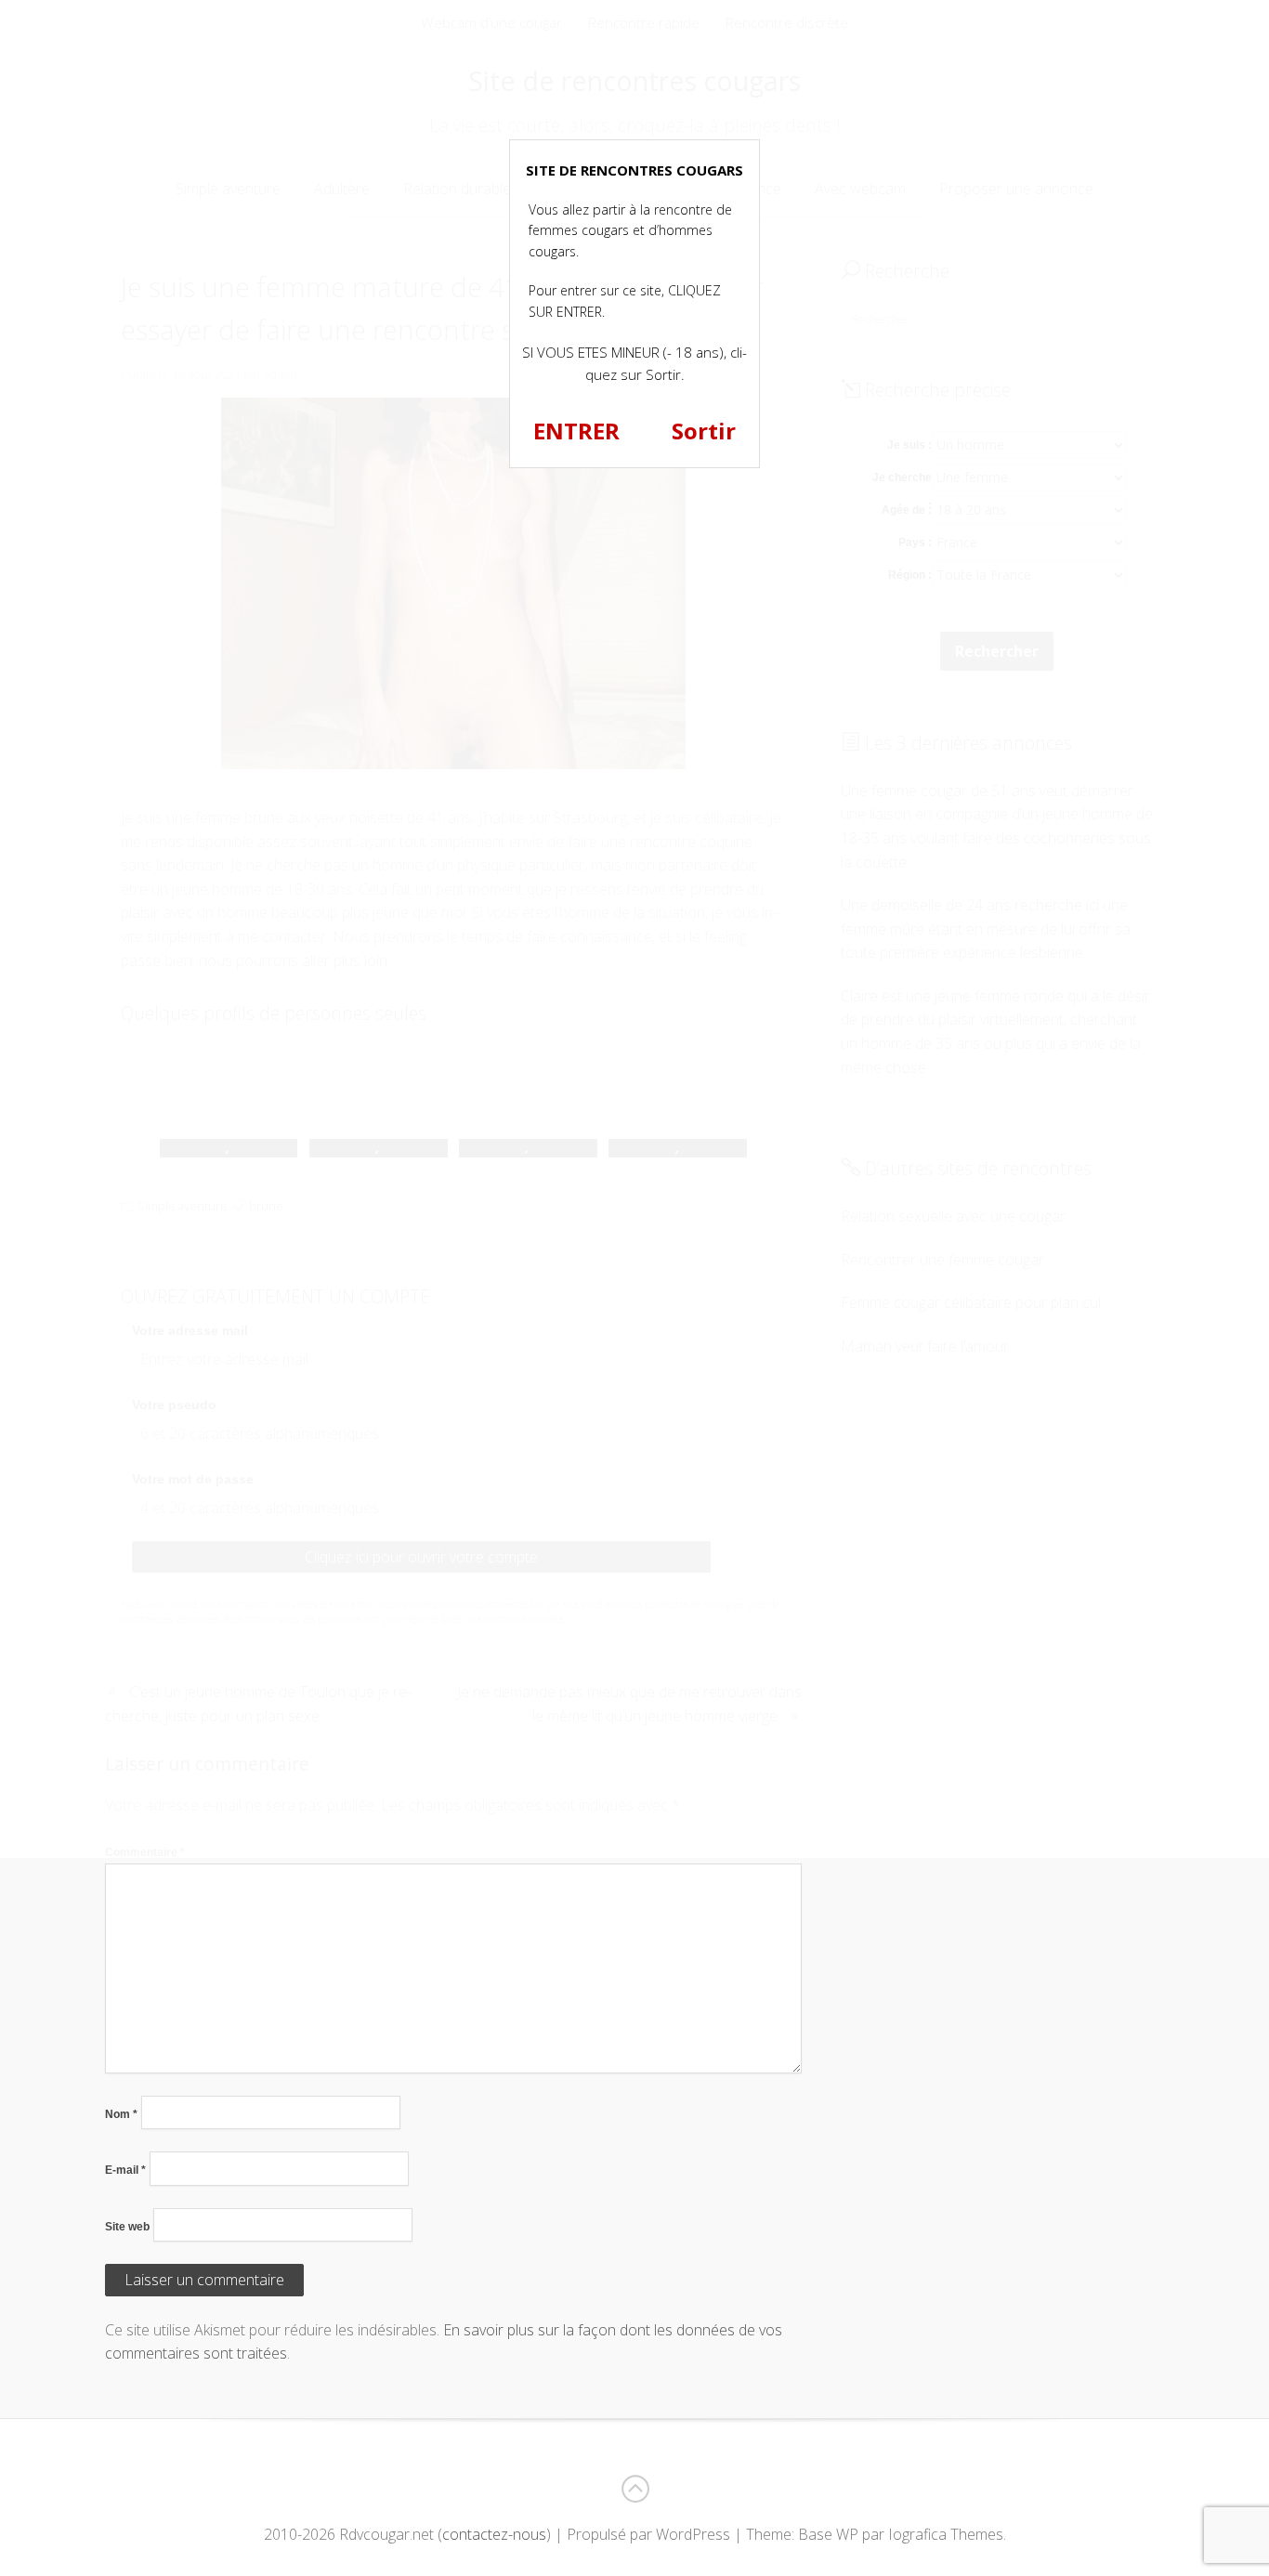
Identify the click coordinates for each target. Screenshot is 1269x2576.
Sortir (704, 431)
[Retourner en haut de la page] (634, 2489)
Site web (127, 2227)
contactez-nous (494, 2534)
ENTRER (576, 431)
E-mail (125, 2170)
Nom (121, 2114)
